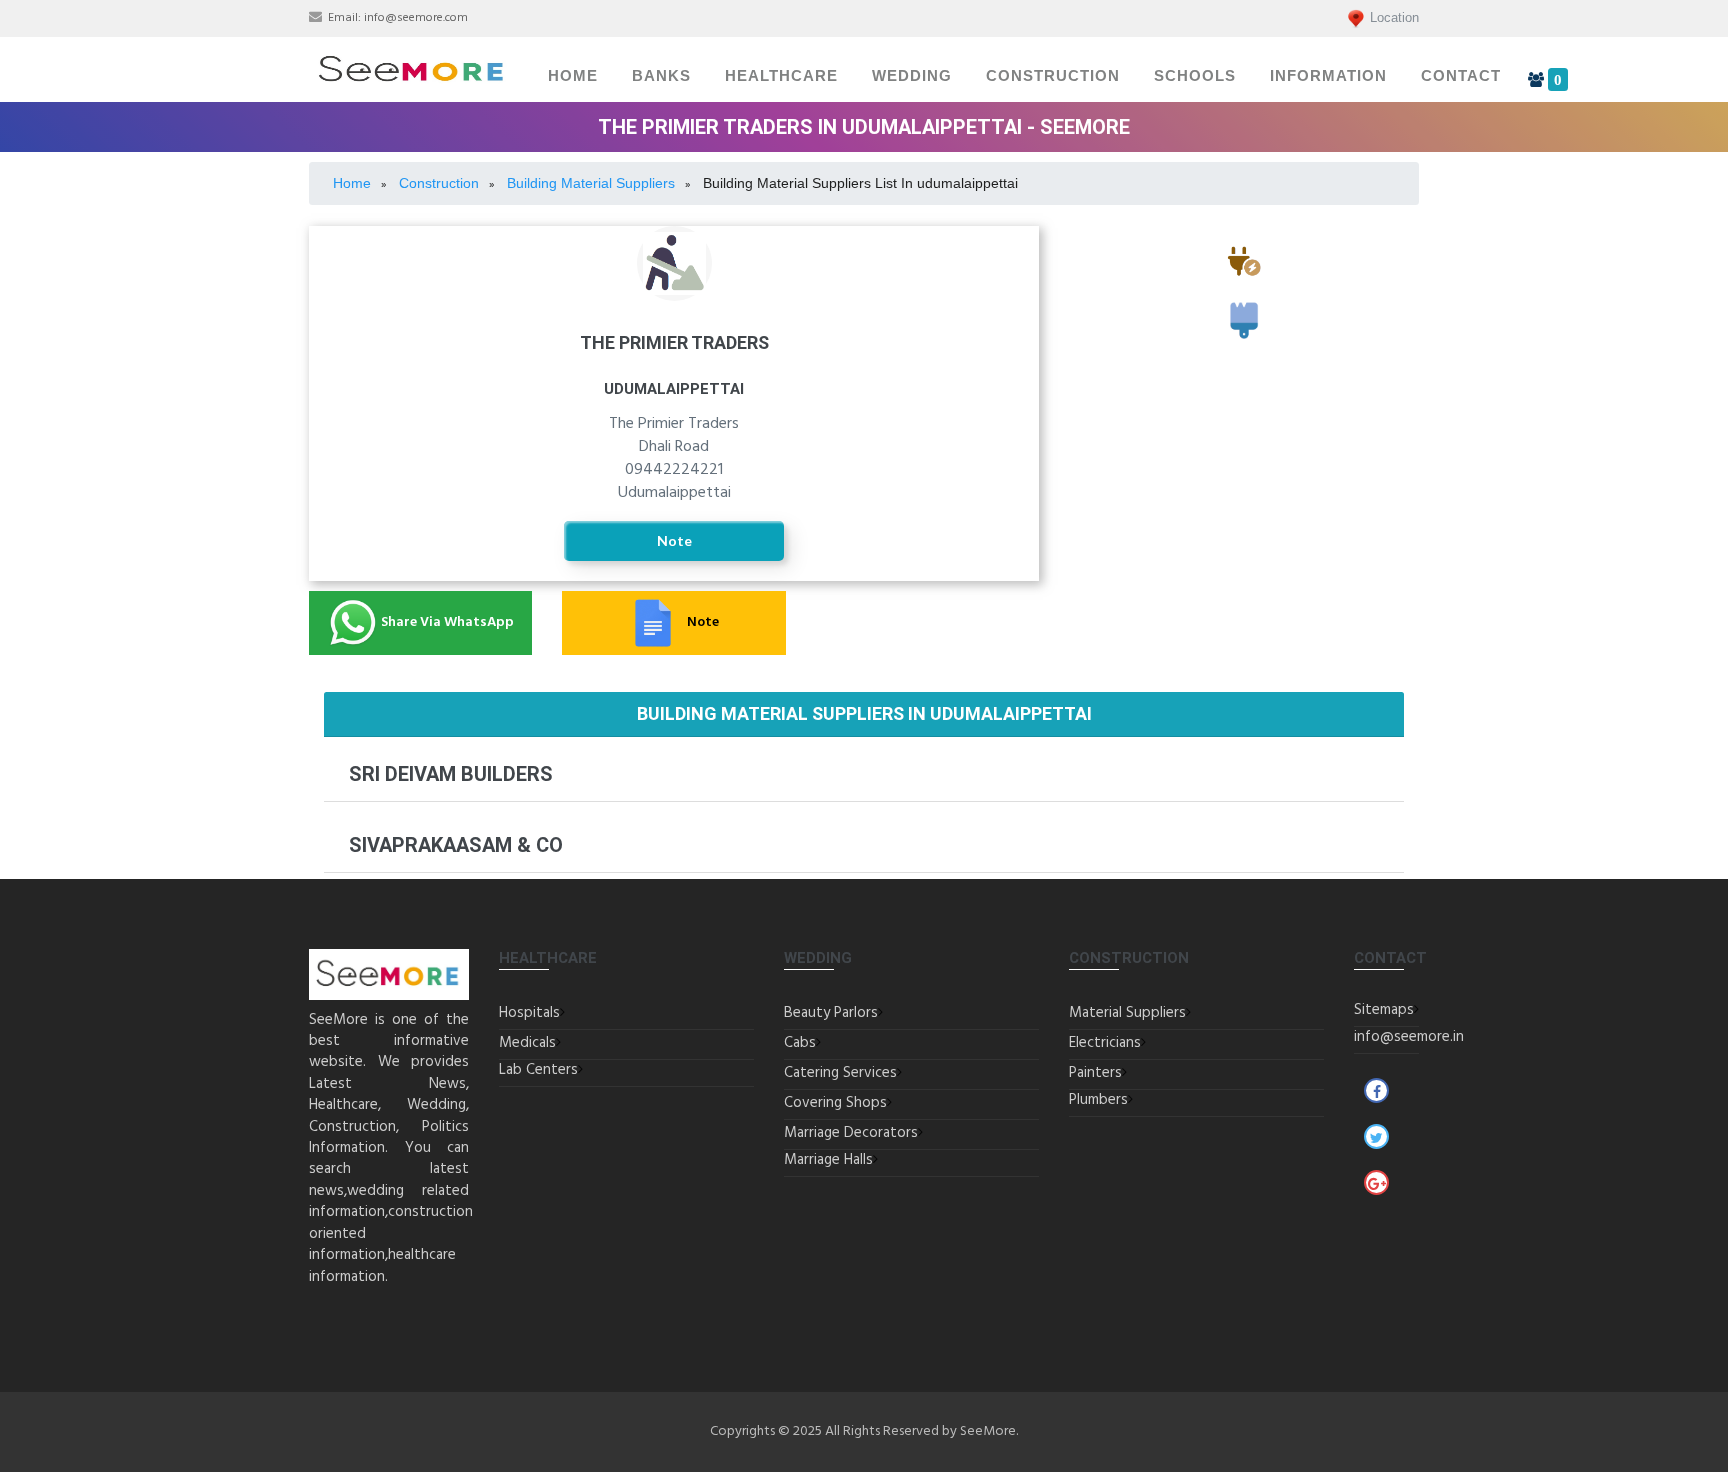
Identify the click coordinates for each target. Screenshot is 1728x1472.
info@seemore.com (416, 18)
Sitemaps (1384, 1010)
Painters (1244, 346)
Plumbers (1098, 1100)
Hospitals (529, 1013)
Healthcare (781, 76)
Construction (1053, 76)
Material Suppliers (1127, 1013)
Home (573, 76)
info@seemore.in (1409, 1037)
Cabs (800, 1043)
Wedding (912, 76)
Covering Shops (835, 1103)
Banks (661, 76)
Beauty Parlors (831, 1013)
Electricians (1244, 285)
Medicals (527, 1043)
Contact (1461, 76)
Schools (1195, 76)
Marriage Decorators (851, 1133)
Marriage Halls (828, 1160)
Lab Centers (538, 1070)
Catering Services (840, 1073)
